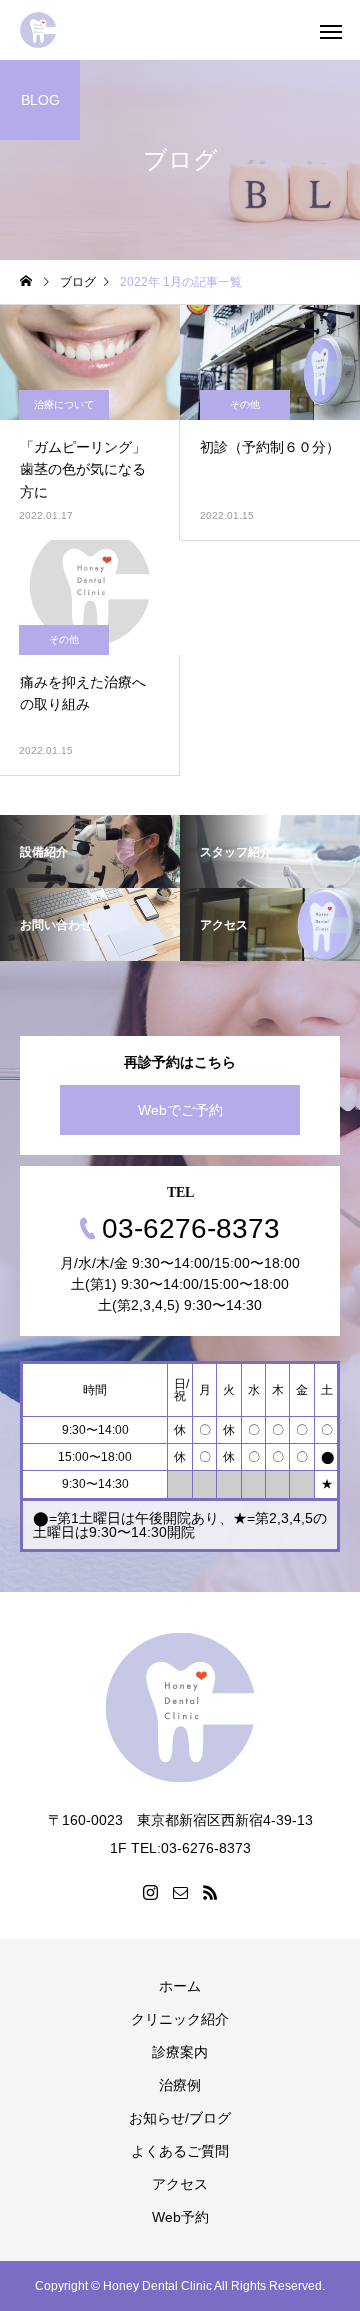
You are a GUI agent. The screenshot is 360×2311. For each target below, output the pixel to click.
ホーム (180, 1986)
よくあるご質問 (180, 2151)
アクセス (180, 2184)
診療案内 (180, 2052)
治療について (64, 404)
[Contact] (180, 1892)
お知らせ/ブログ (180, 2118)
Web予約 (180, 2217)
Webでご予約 (180, 1110)
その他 (245, 404)
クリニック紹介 (180, 2019)
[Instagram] (150, 1892)
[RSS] (210, 1892)
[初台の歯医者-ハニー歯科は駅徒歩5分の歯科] (38, 30)
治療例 (180, 2085)
